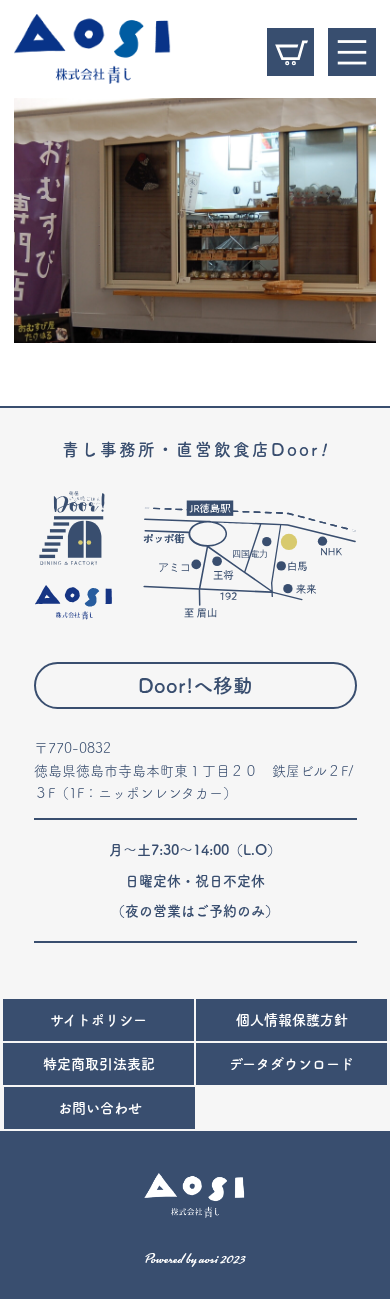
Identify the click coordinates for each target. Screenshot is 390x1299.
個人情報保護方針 (292, 1020)
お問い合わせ (100, 1108)
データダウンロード (291, 1064)
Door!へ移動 (195, 685)
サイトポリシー (98, 1020)
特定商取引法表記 (99, 1064)
